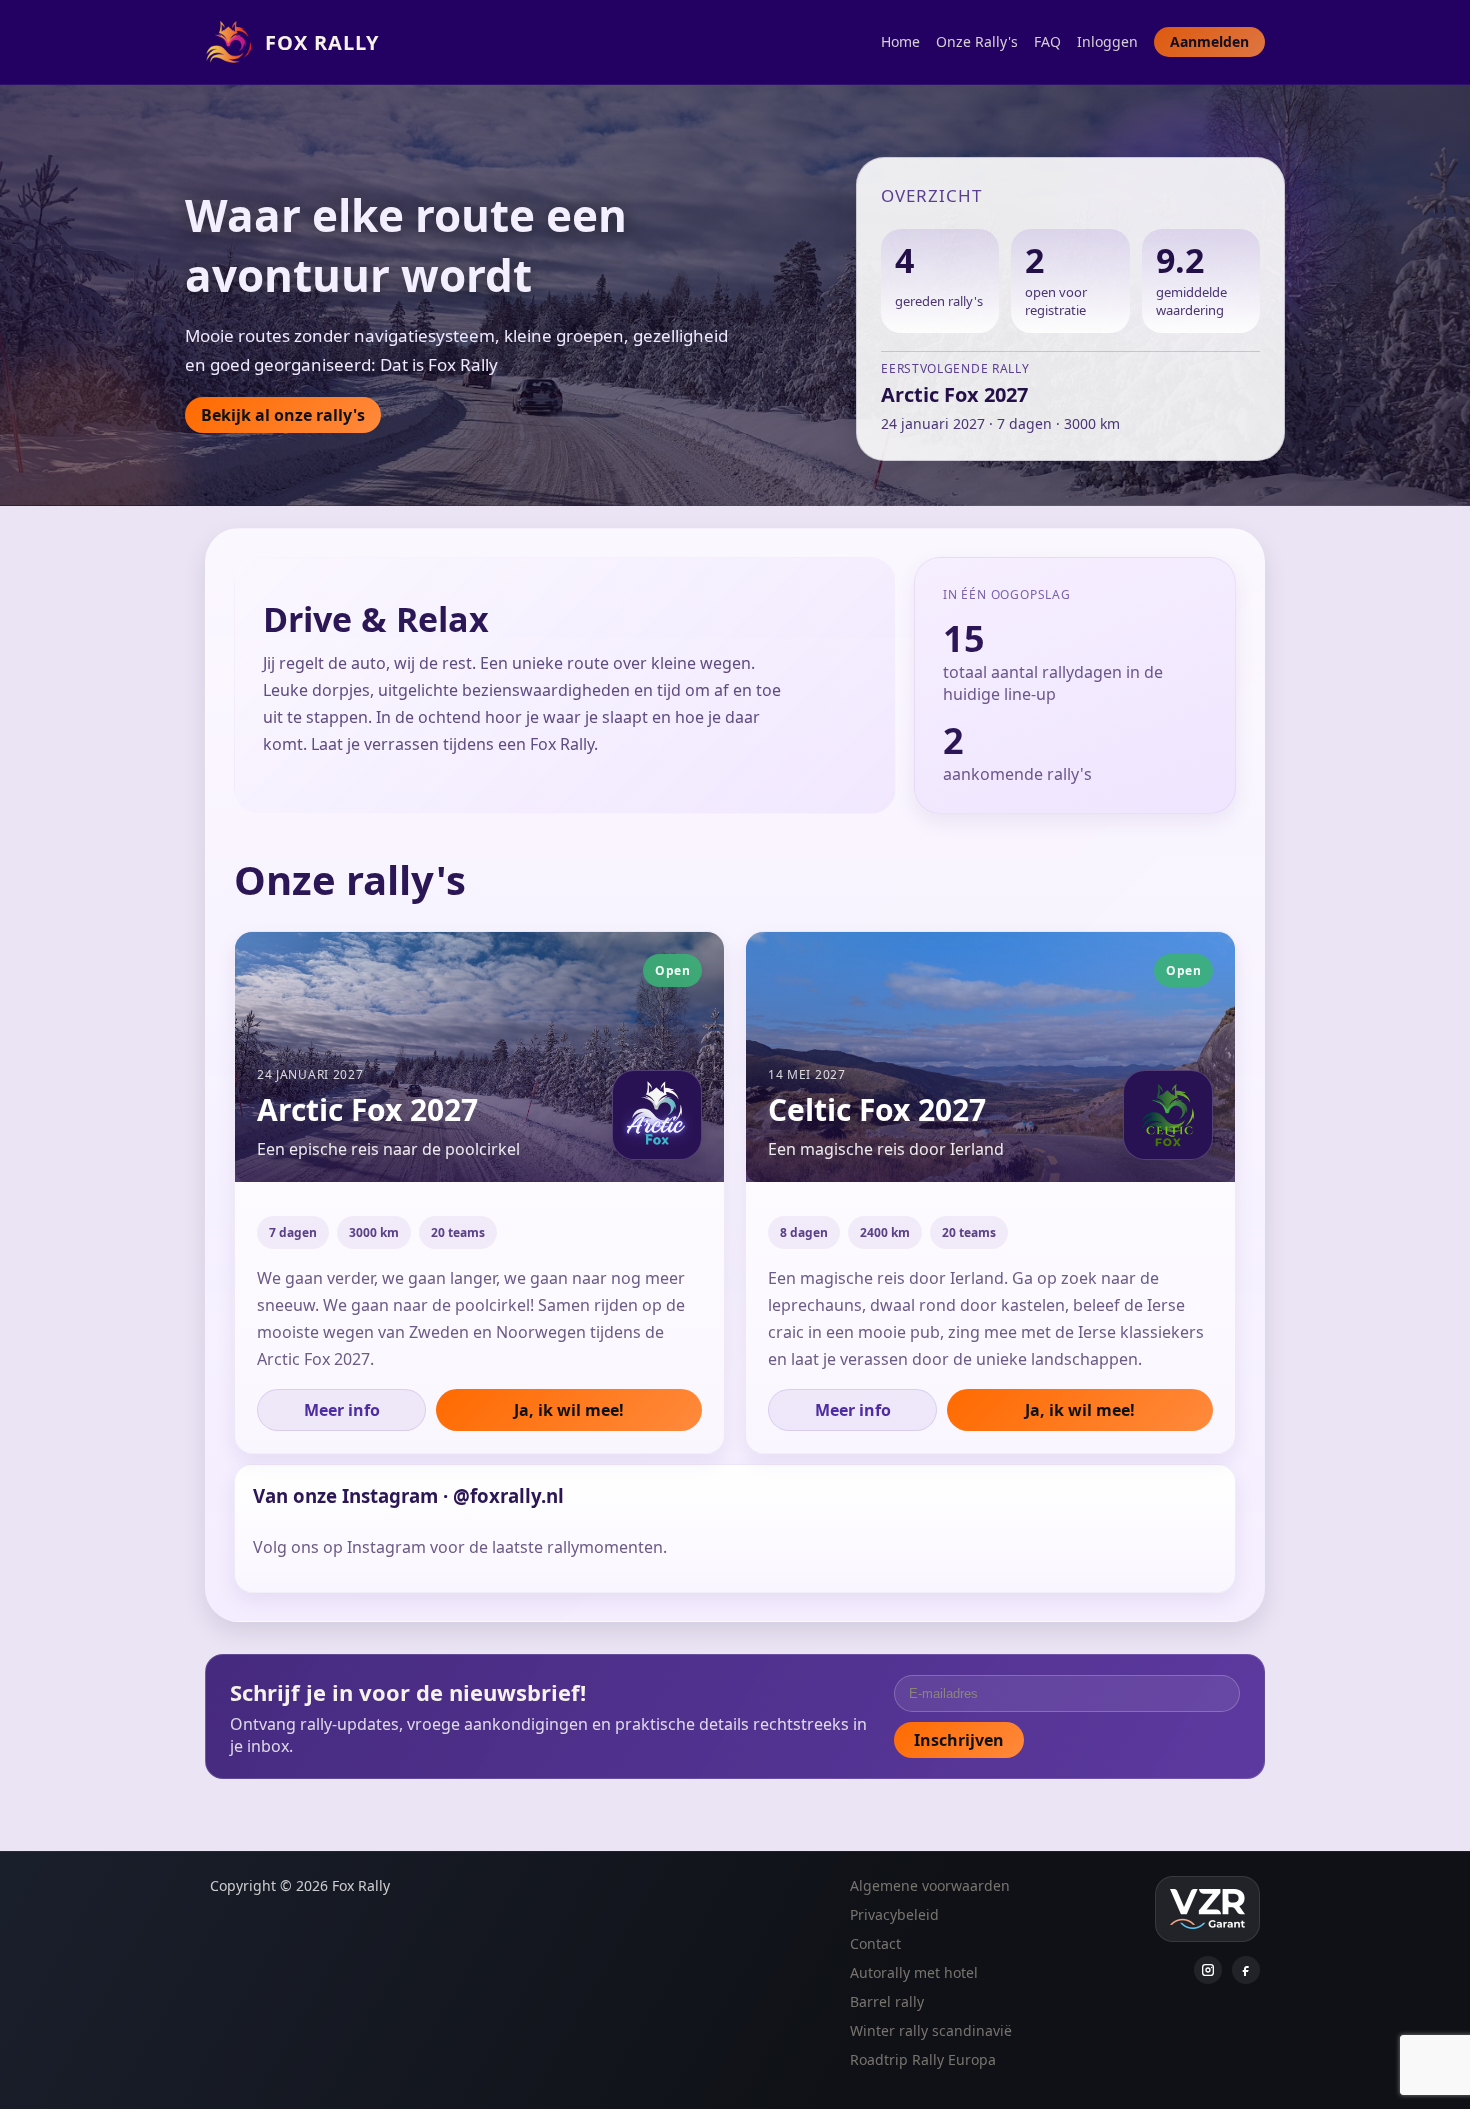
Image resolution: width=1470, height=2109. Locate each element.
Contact (875, 1943)
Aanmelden (1209, 41)
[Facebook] (1246, 1970)
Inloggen (1107, 41)
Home (900, 41)
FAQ (1047, 41)
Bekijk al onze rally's (283, 415)
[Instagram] (1208, 1970)
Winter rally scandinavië (931, 2030)
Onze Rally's (977, 41)
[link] (479, 1193)
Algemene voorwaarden (930, 1885)
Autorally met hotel (914, 1972)
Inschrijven (959, 1740)
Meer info (342, 1410)
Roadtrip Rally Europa (923, 2059)
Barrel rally (887, 2001)
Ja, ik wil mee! (569, 1410)
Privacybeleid (894, 1914)
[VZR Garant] (1207, 1909)
